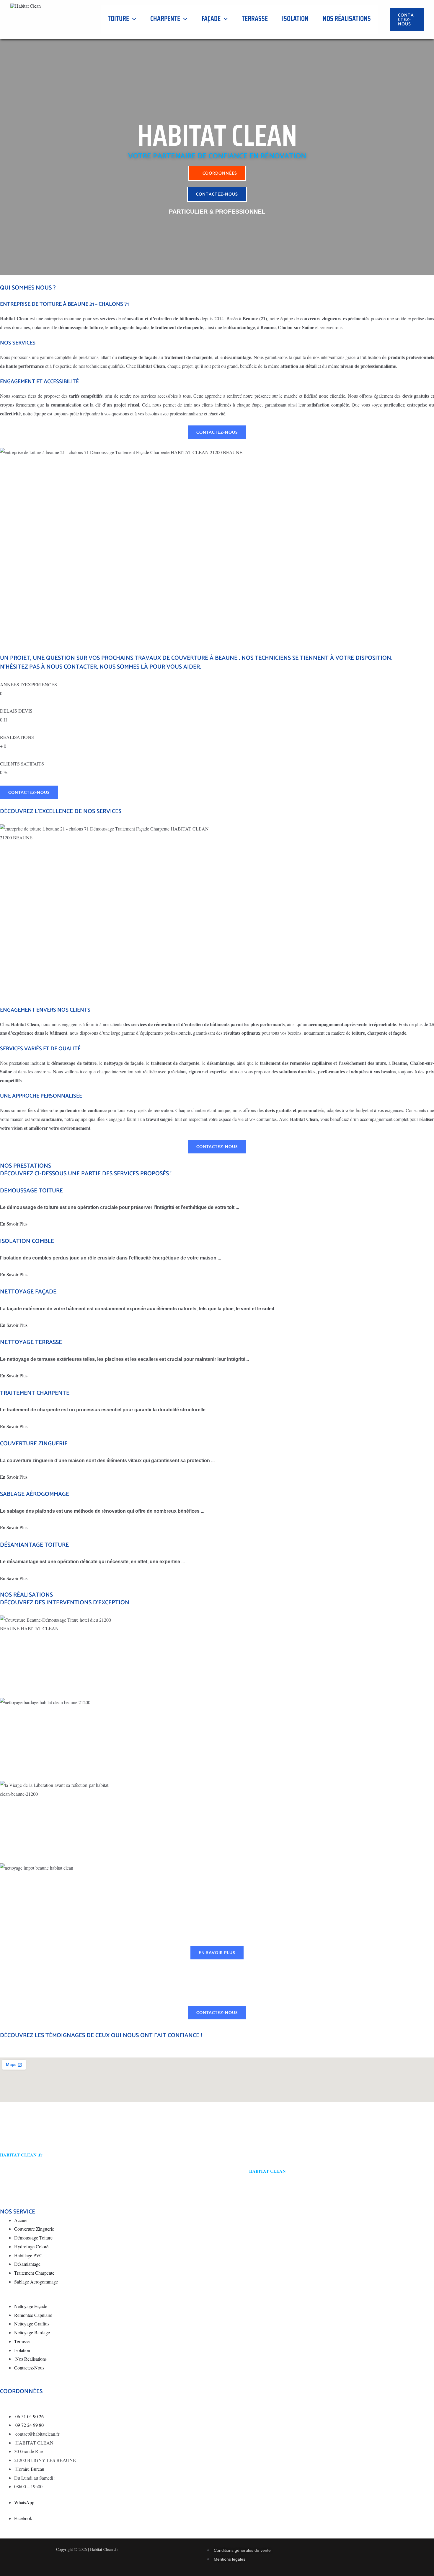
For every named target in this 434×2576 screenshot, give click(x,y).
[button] (133, 19)
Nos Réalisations (347, 19)
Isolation (295, 19)
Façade (211, 19)
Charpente (165, 19)
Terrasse (255, 19)
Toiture (118, 19)
